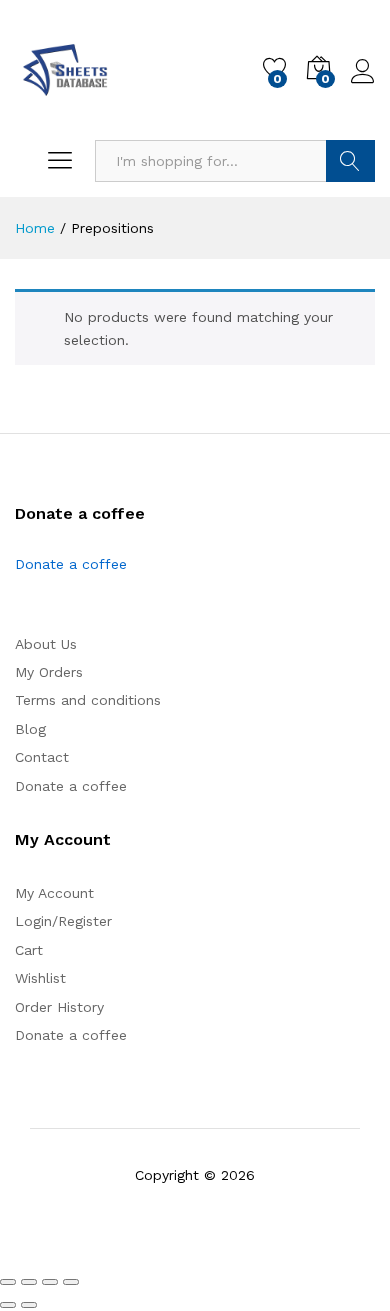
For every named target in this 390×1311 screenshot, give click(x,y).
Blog (30, 729)
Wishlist (40, 978)
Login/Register (63, 921)
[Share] (50, 1282)
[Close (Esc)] (71, 1282)
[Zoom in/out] (8, 1282)
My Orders (49, 672)
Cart (29, 950)
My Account (54, 893)
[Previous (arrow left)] (8, 1305)
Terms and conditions (88, 700)
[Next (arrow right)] (29, 1305)
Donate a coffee (71, 564)
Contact (42, 757)
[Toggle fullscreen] (29, 1282)
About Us (46, 644)
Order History (59, 1007)
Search (350, 161)
